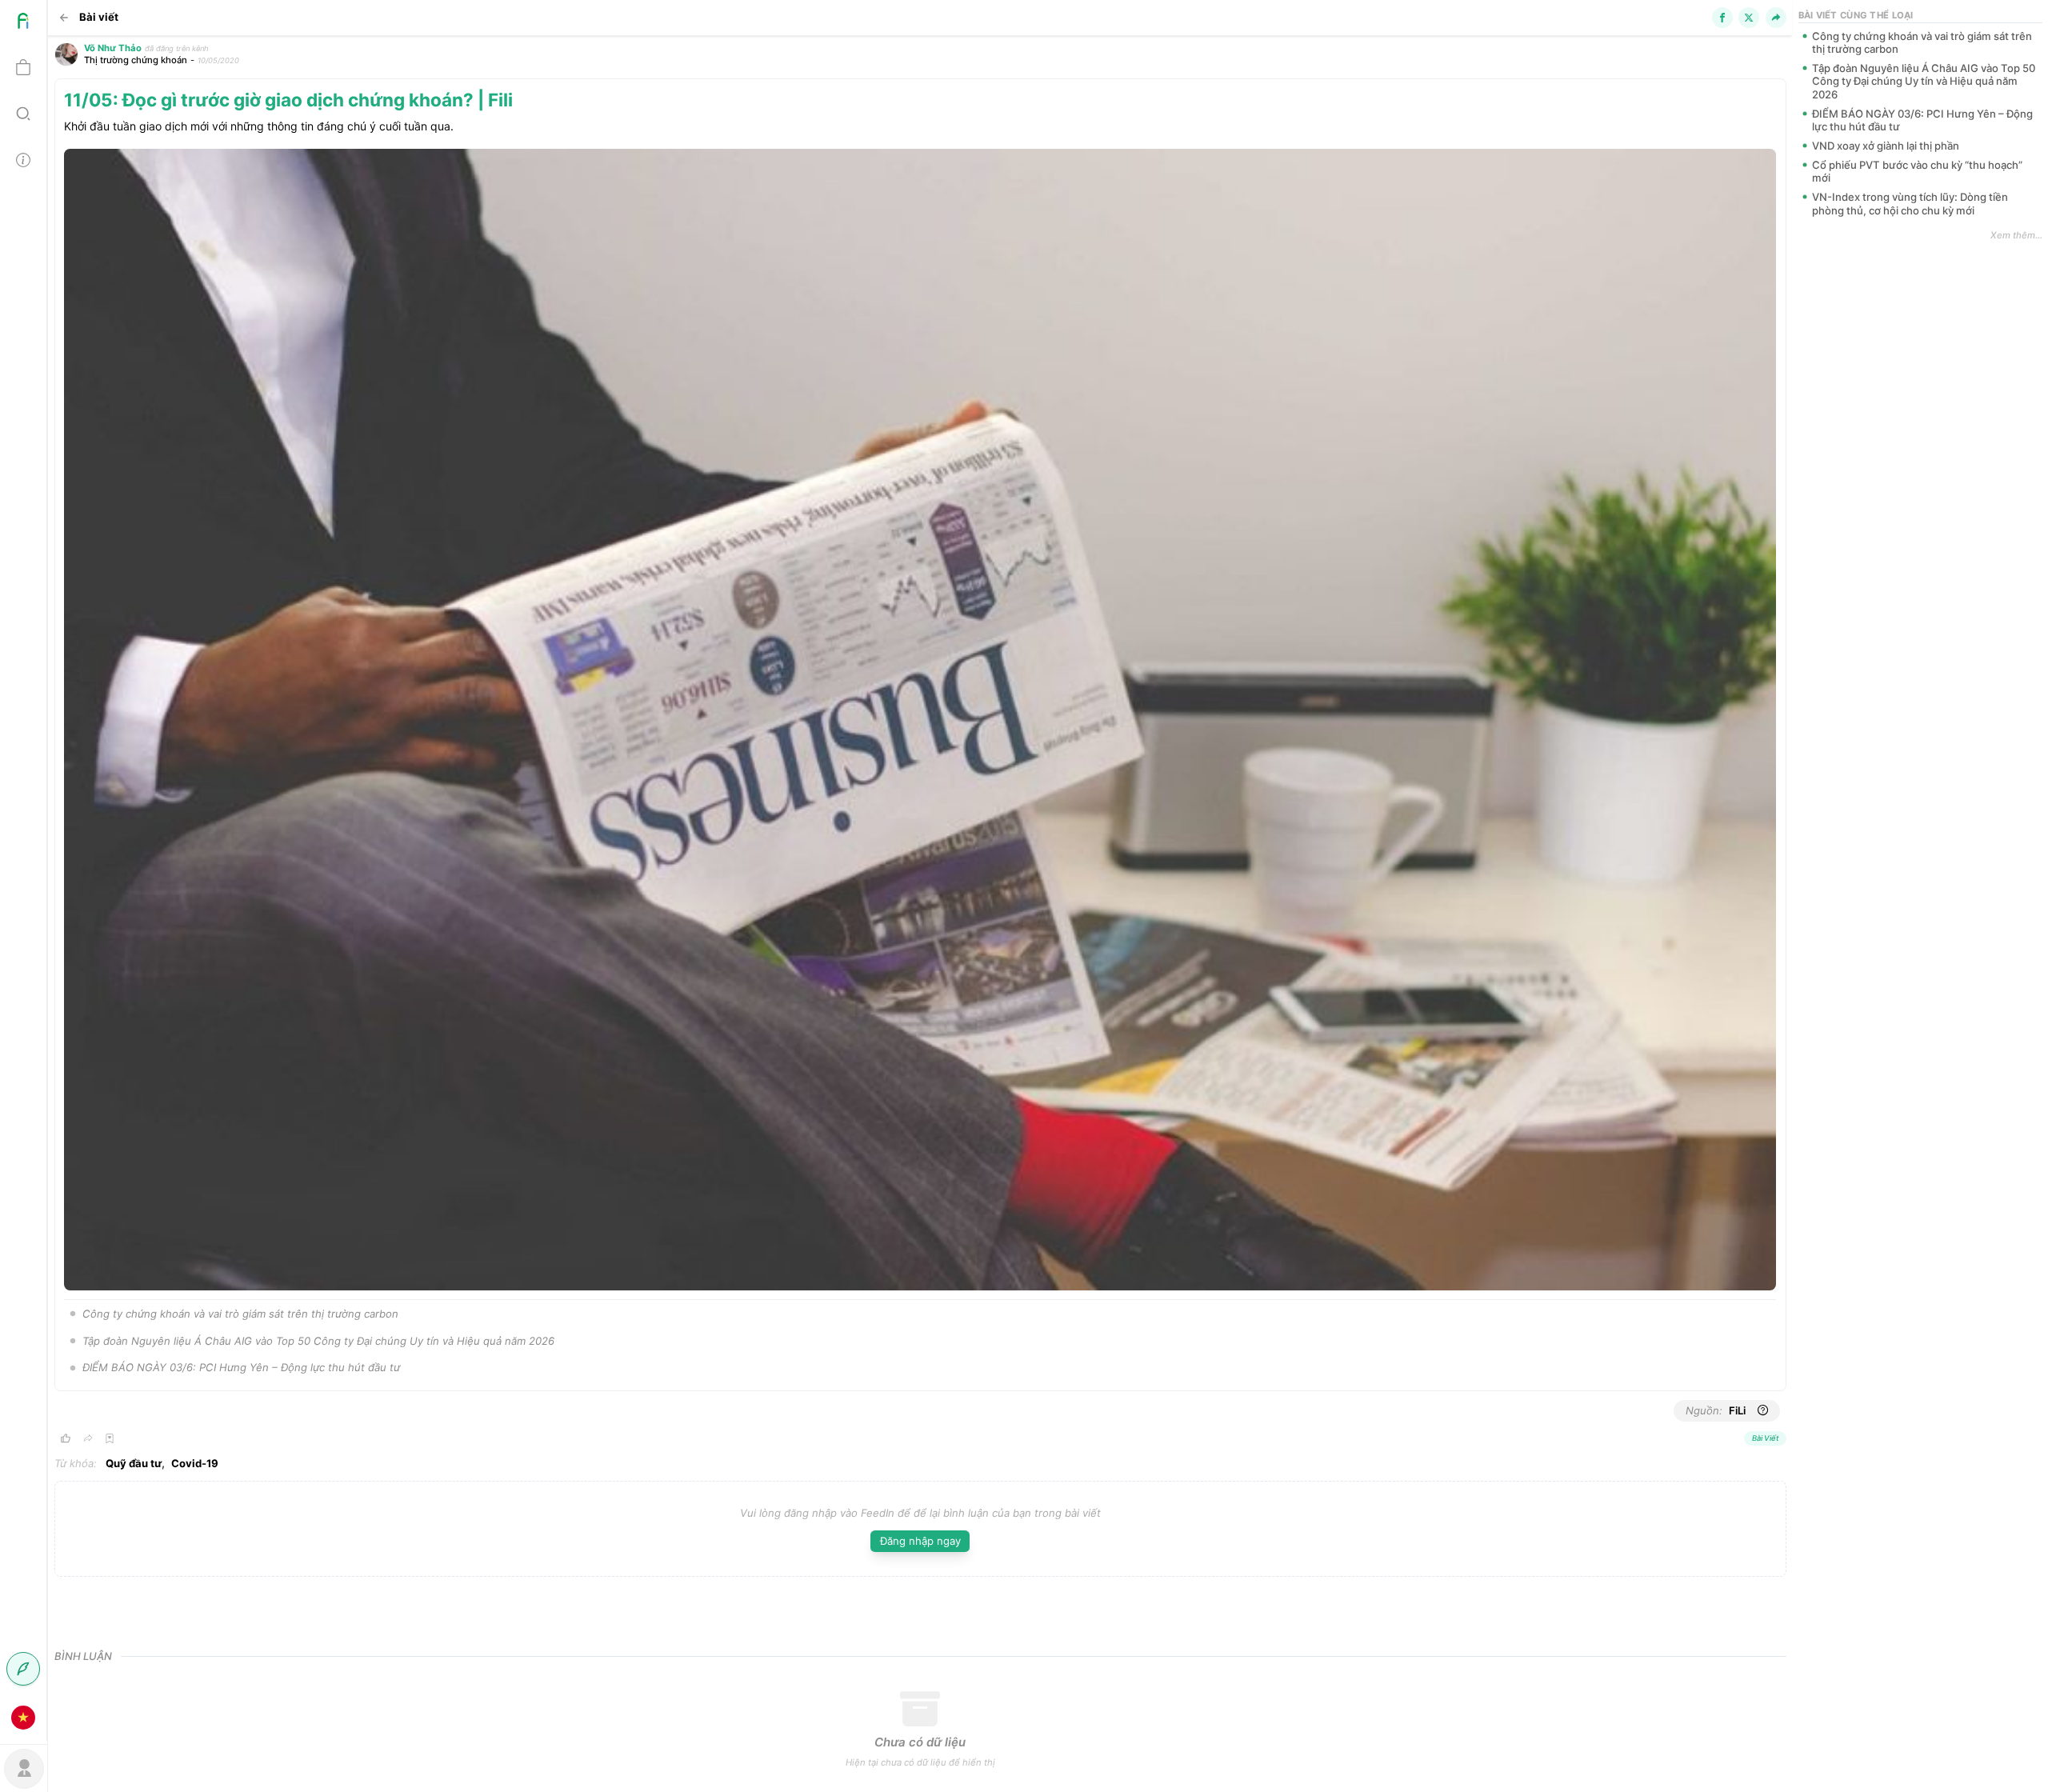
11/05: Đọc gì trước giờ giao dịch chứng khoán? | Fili (288, 100)
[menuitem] (23, 23)
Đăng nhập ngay (920, 1541)
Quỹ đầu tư (134, 1463)
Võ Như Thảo (113, 48)
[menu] (24, 870)
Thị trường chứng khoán (136, 60)
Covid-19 (195, 1463)
